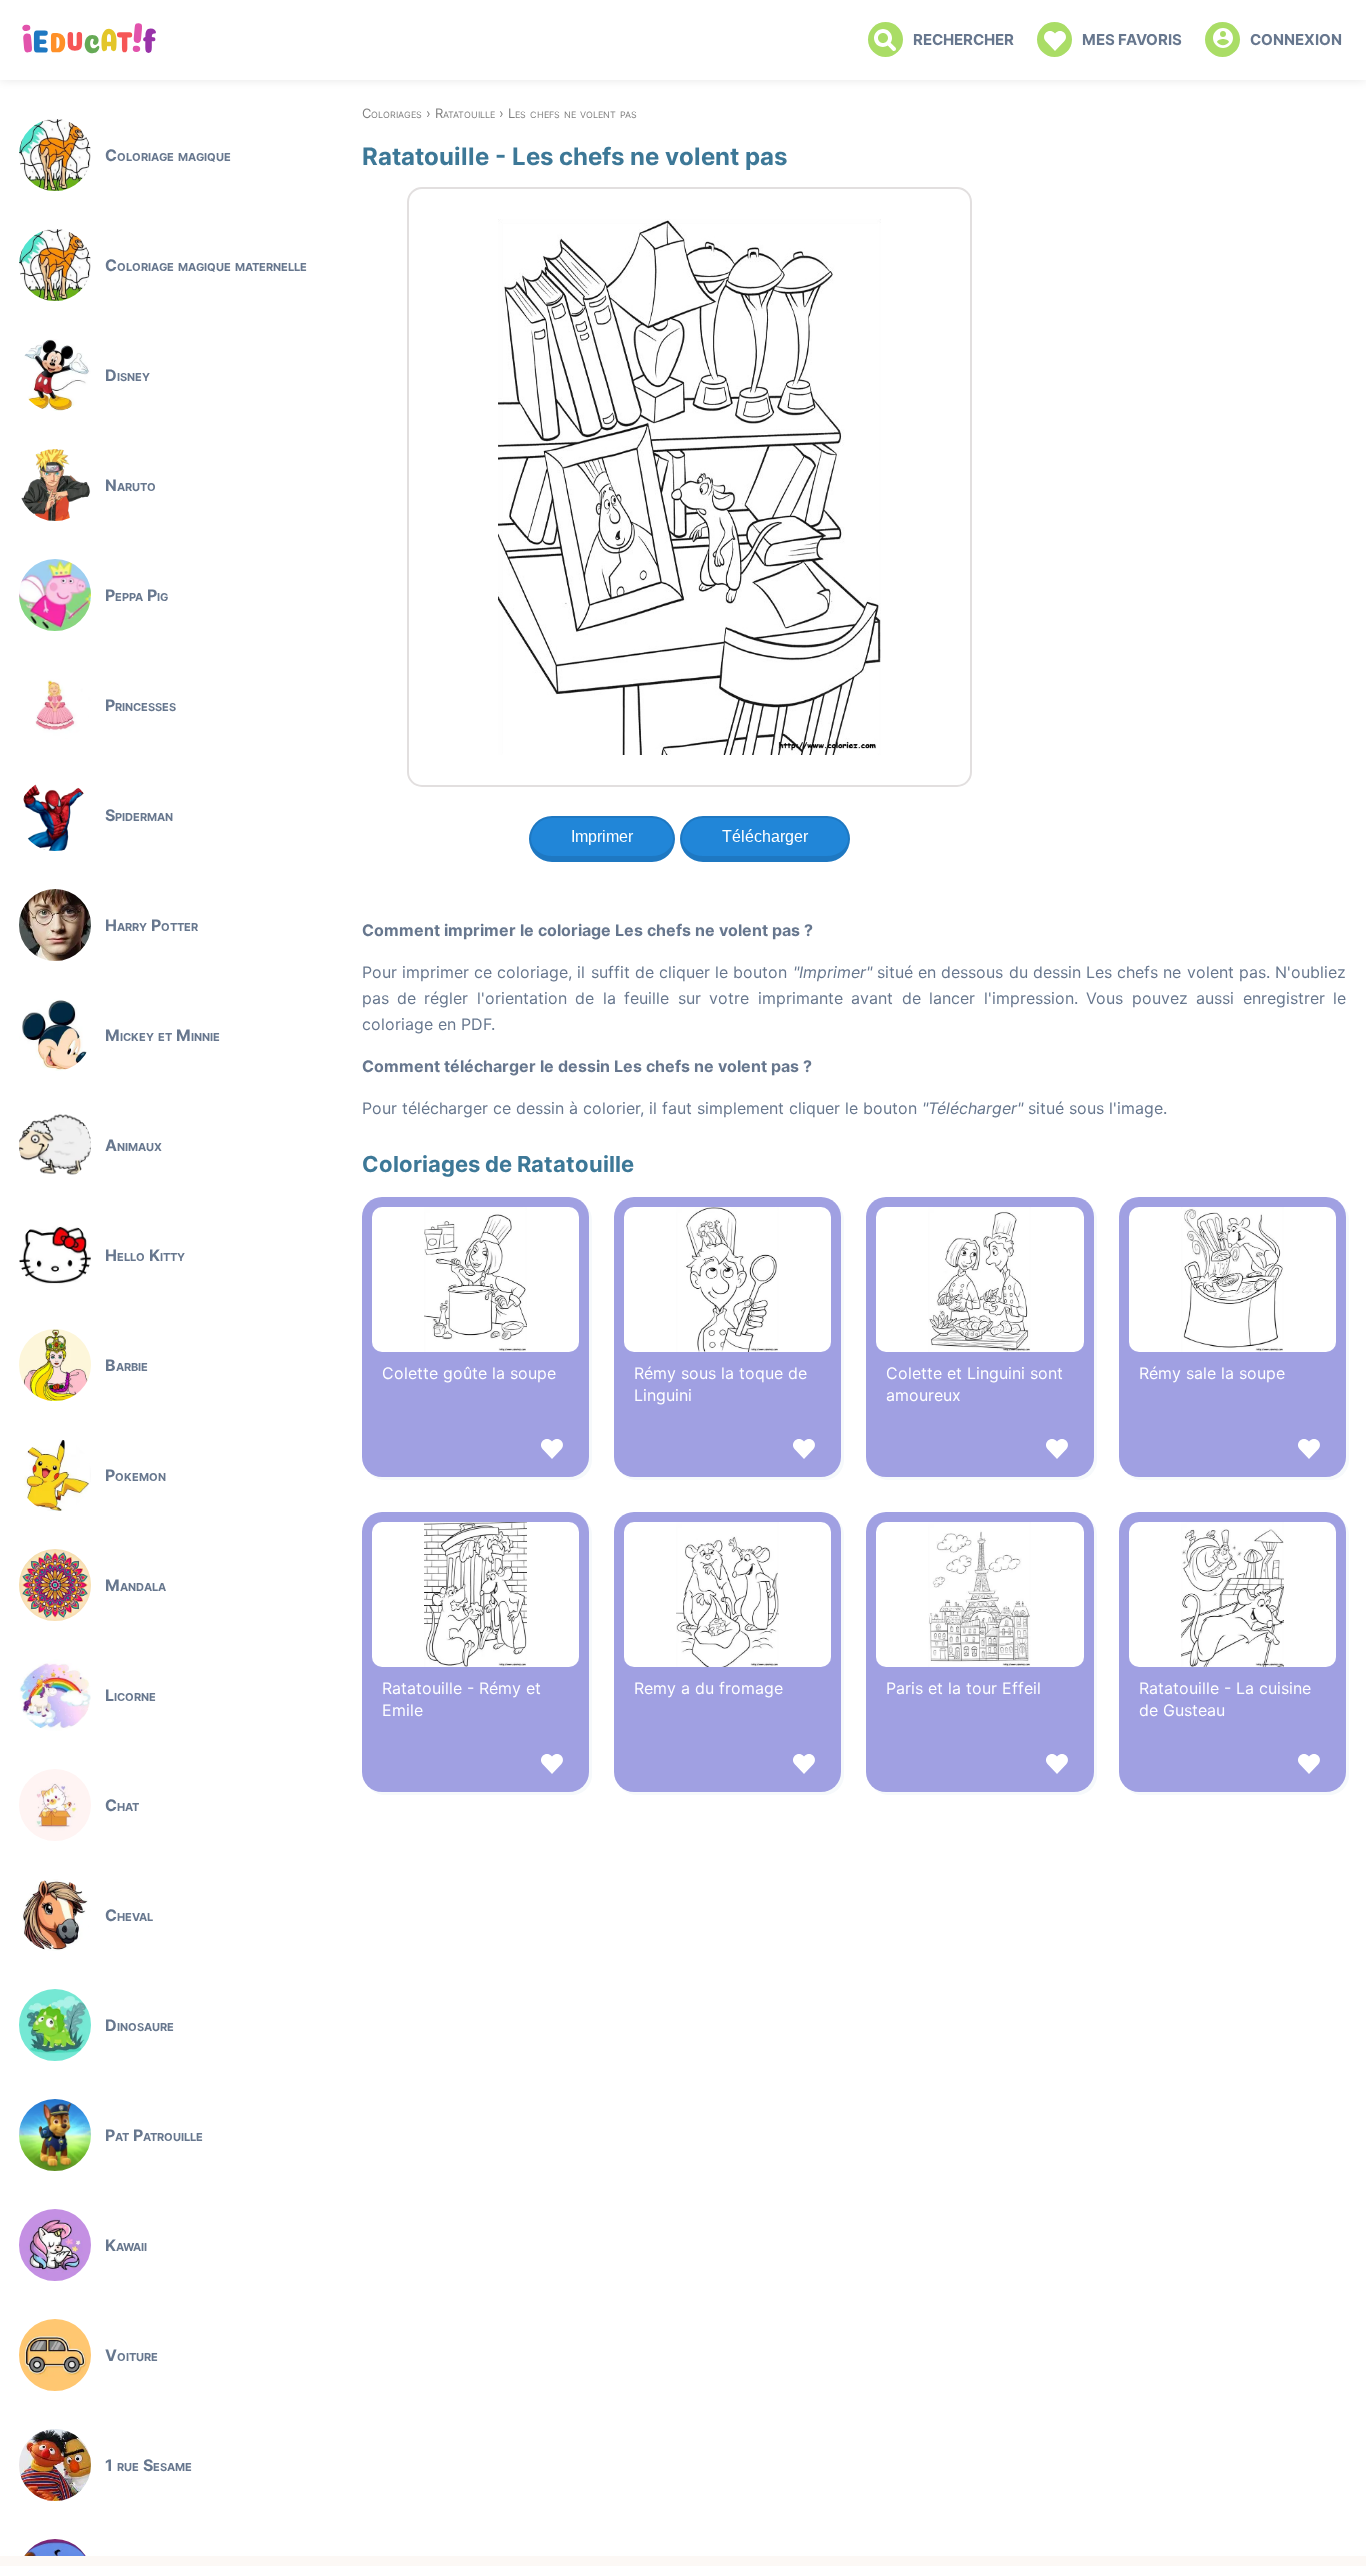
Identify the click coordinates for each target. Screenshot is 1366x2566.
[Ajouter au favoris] (475, 1451)
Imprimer (602, 836)
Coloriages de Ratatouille (498, 1164)
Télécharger (765, 836)
